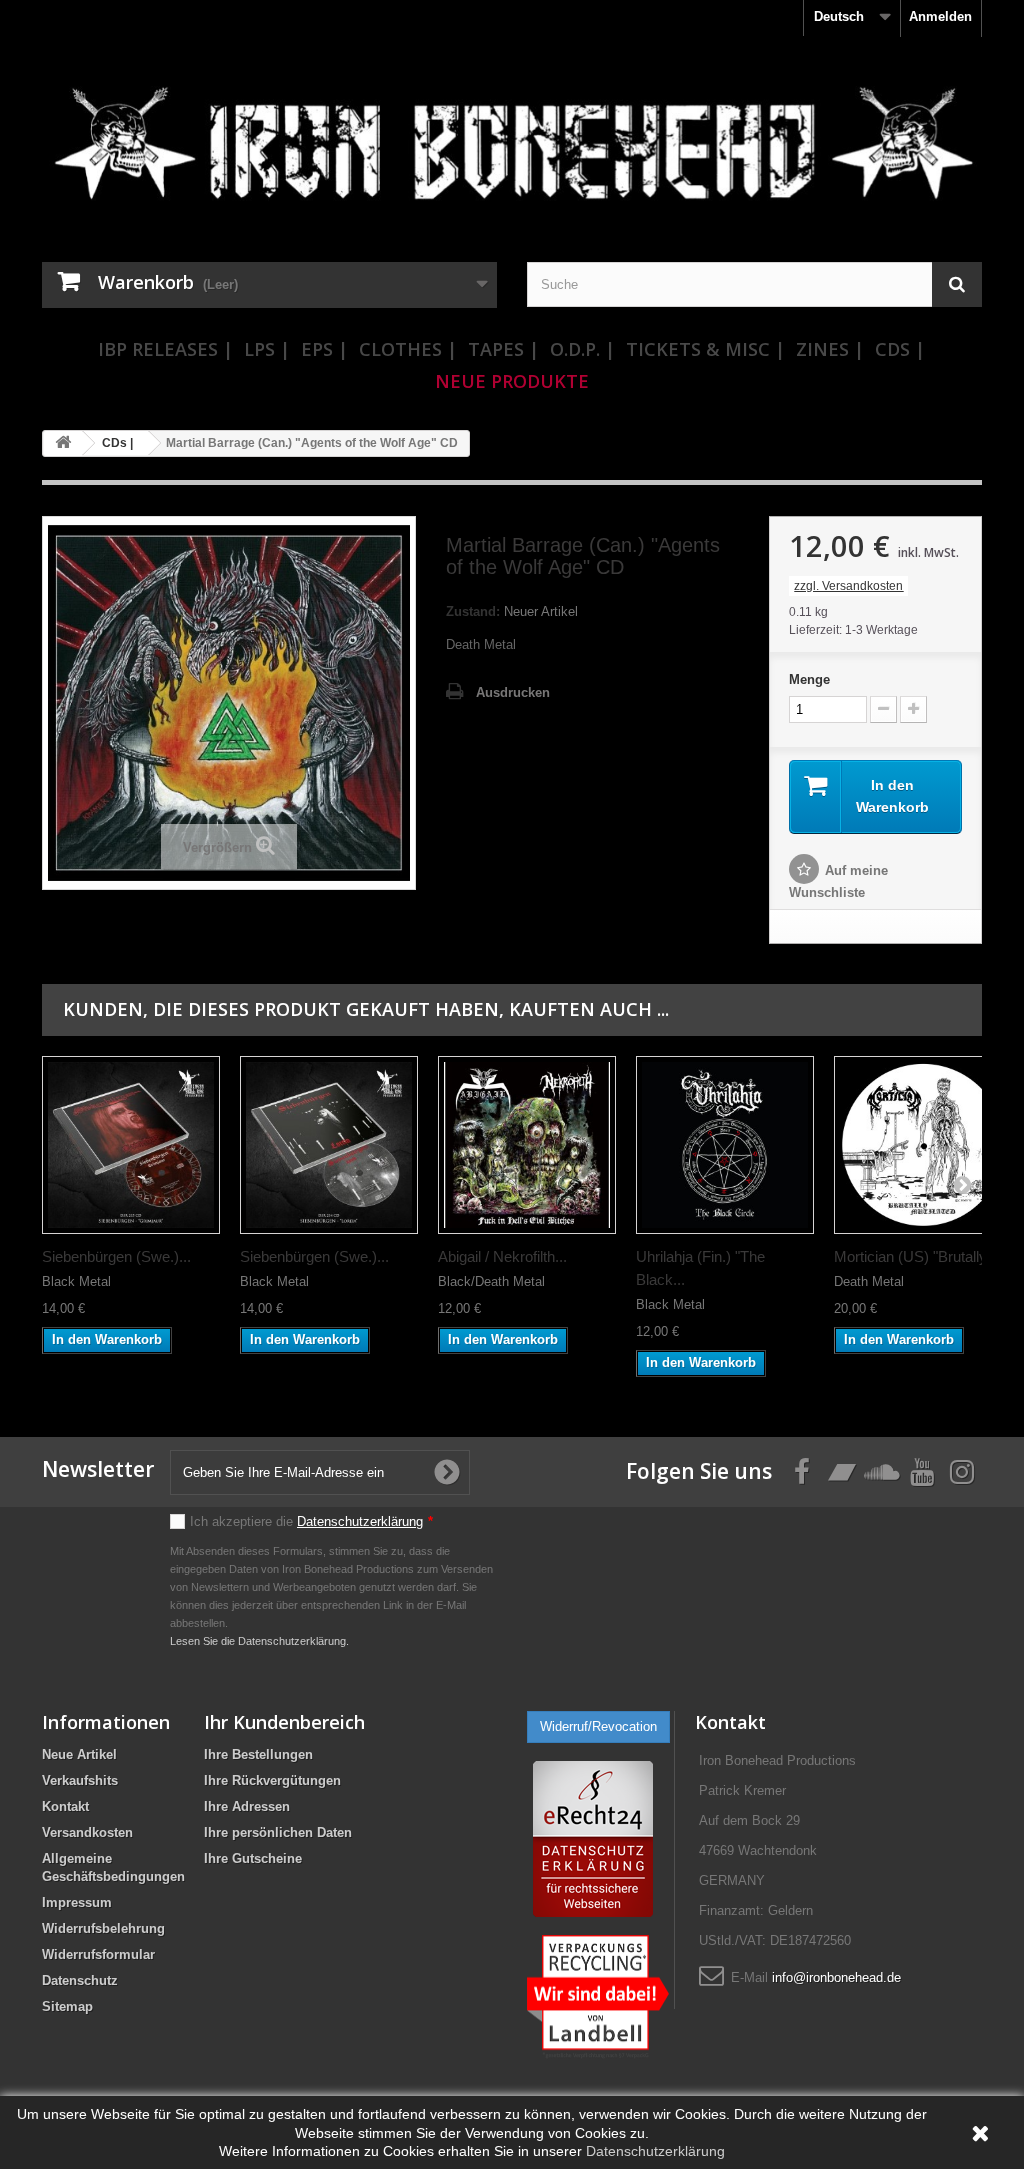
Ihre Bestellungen (258, 1754)
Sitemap (67, 2006)
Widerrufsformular (98, 1954)
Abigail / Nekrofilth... (502, 1256)
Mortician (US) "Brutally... (916, 1256)
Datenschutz (80, 1980)
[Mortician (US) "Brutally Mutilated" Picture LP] (923, 1145)
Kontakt (65, 1806)
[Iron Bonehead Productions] (512, 152)
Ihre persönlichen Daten (278, 1832)
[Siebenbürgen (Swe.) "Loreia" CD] (329, 1145)
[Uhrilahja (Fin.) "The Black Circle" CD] (725, 1145)
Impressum (77, 1902)
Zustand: (473, 611)
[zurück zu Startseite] (63, 443)
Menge (809, 679)
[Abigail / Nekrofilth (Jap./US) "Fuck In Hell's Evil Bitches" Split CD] (527, 1145)
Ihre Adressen (247, 1806)
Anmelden (940, 16)
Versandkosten (87, 1832)
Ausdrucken (513, 692)
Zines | (830, 349)
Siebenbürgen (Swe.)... (116, 1256)
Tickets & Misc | (705, 349)
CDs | (900, 349)
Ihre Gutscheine (253, 1858)
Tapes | (503, 349)
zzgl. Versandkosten (848, 586)
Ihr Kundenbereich (284, 1722)
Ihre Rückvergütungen (272, 1780)
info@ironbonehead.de (836, 1977)
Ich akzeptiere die (311, 1521)
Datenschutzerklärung (360, 1521)
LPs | (267, 349)
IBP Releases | (165, 349)
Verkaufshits (80, 1780)
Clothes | (408, 349)
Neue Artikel (79, 1754)
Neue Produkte (512, 381)
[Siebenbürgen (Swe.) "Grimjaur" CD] (131, 1145)
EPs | (324, 349)
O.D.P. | (582, 349)
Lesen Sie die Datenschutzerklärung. (259, 1641)
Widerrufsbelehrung (103, 1928)
